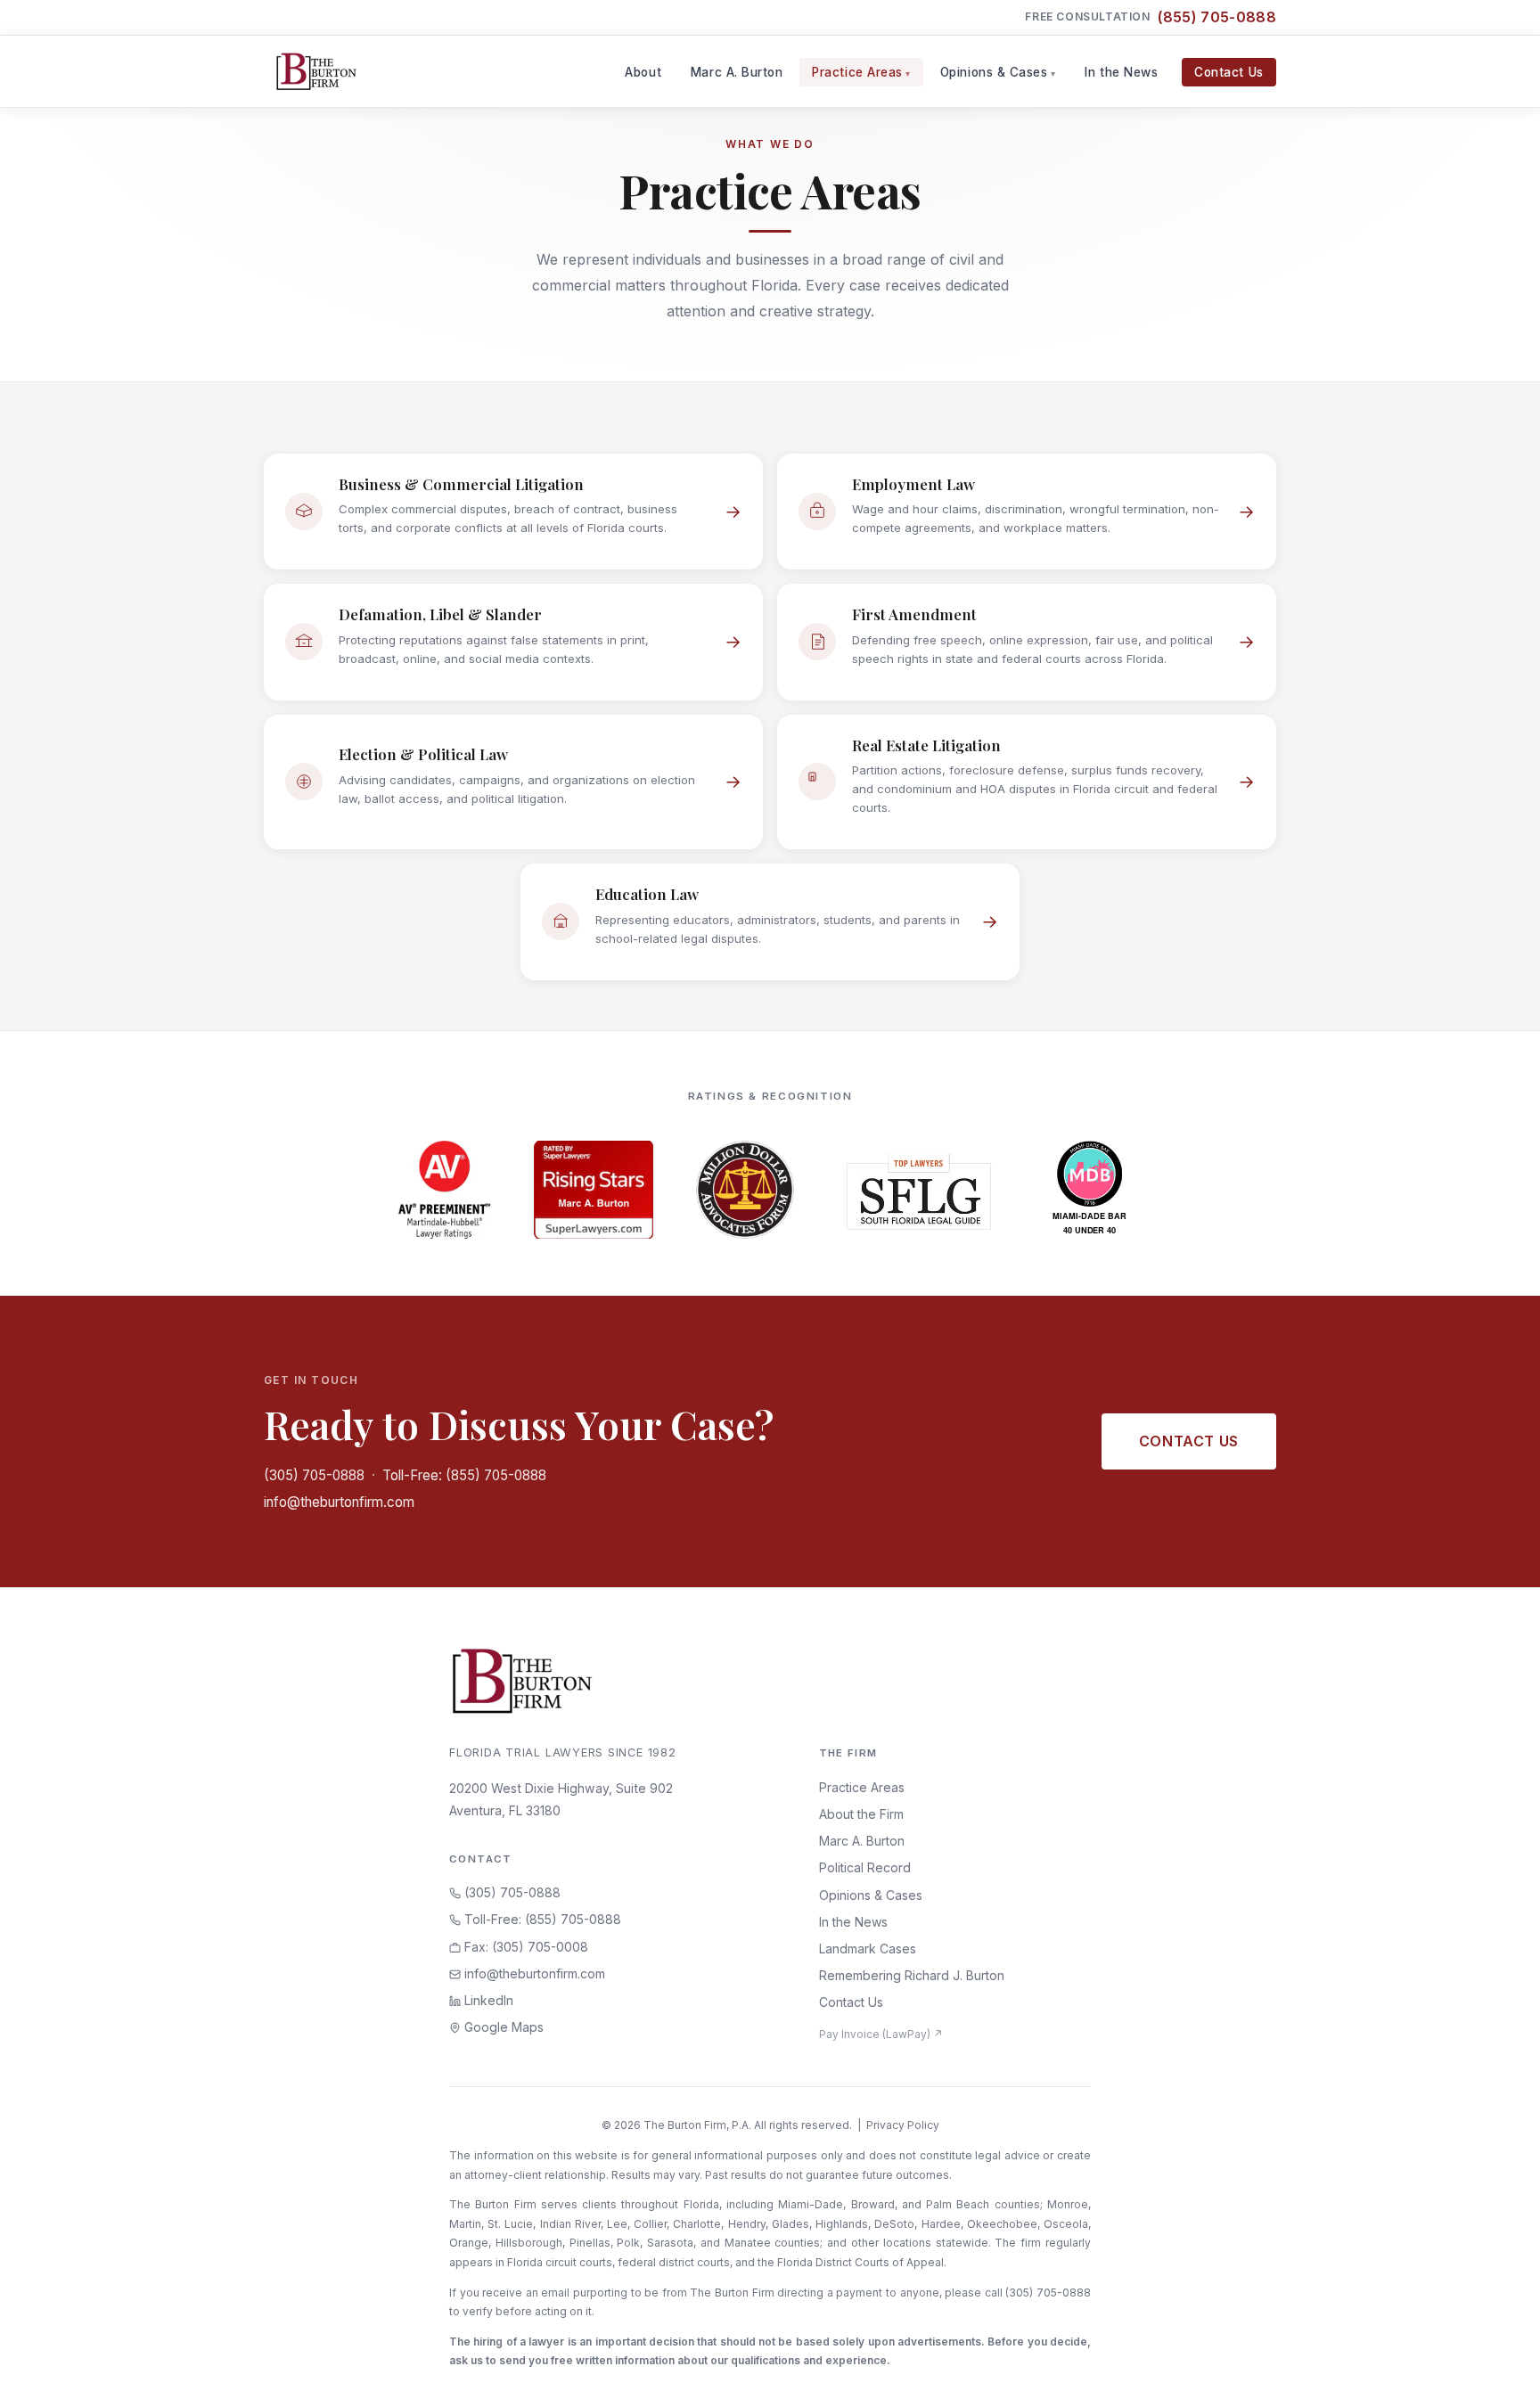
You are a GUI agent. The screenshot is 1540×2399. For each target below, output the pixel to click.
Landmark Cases (868, 1949)
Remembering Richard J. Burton (912, 1975)
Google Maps (502, 2027)
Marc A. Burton (737, 72)
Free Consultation (1151, 17)
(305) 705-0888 (314, 1475)
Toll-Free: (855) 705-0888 (464, 1475)
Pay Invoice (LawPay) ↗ (881, 2034)
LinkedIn (487, 2000)
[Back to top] (1498, 2366)
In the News (1121, 72)
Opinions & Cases (994, 72)
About (643, 72)
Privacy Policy (903, 2125)
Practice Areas (857, 72)
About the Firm (861, 1814)
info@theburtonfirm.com (339, 1502)
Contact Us (1229, 72)
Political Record (865, 1867)
